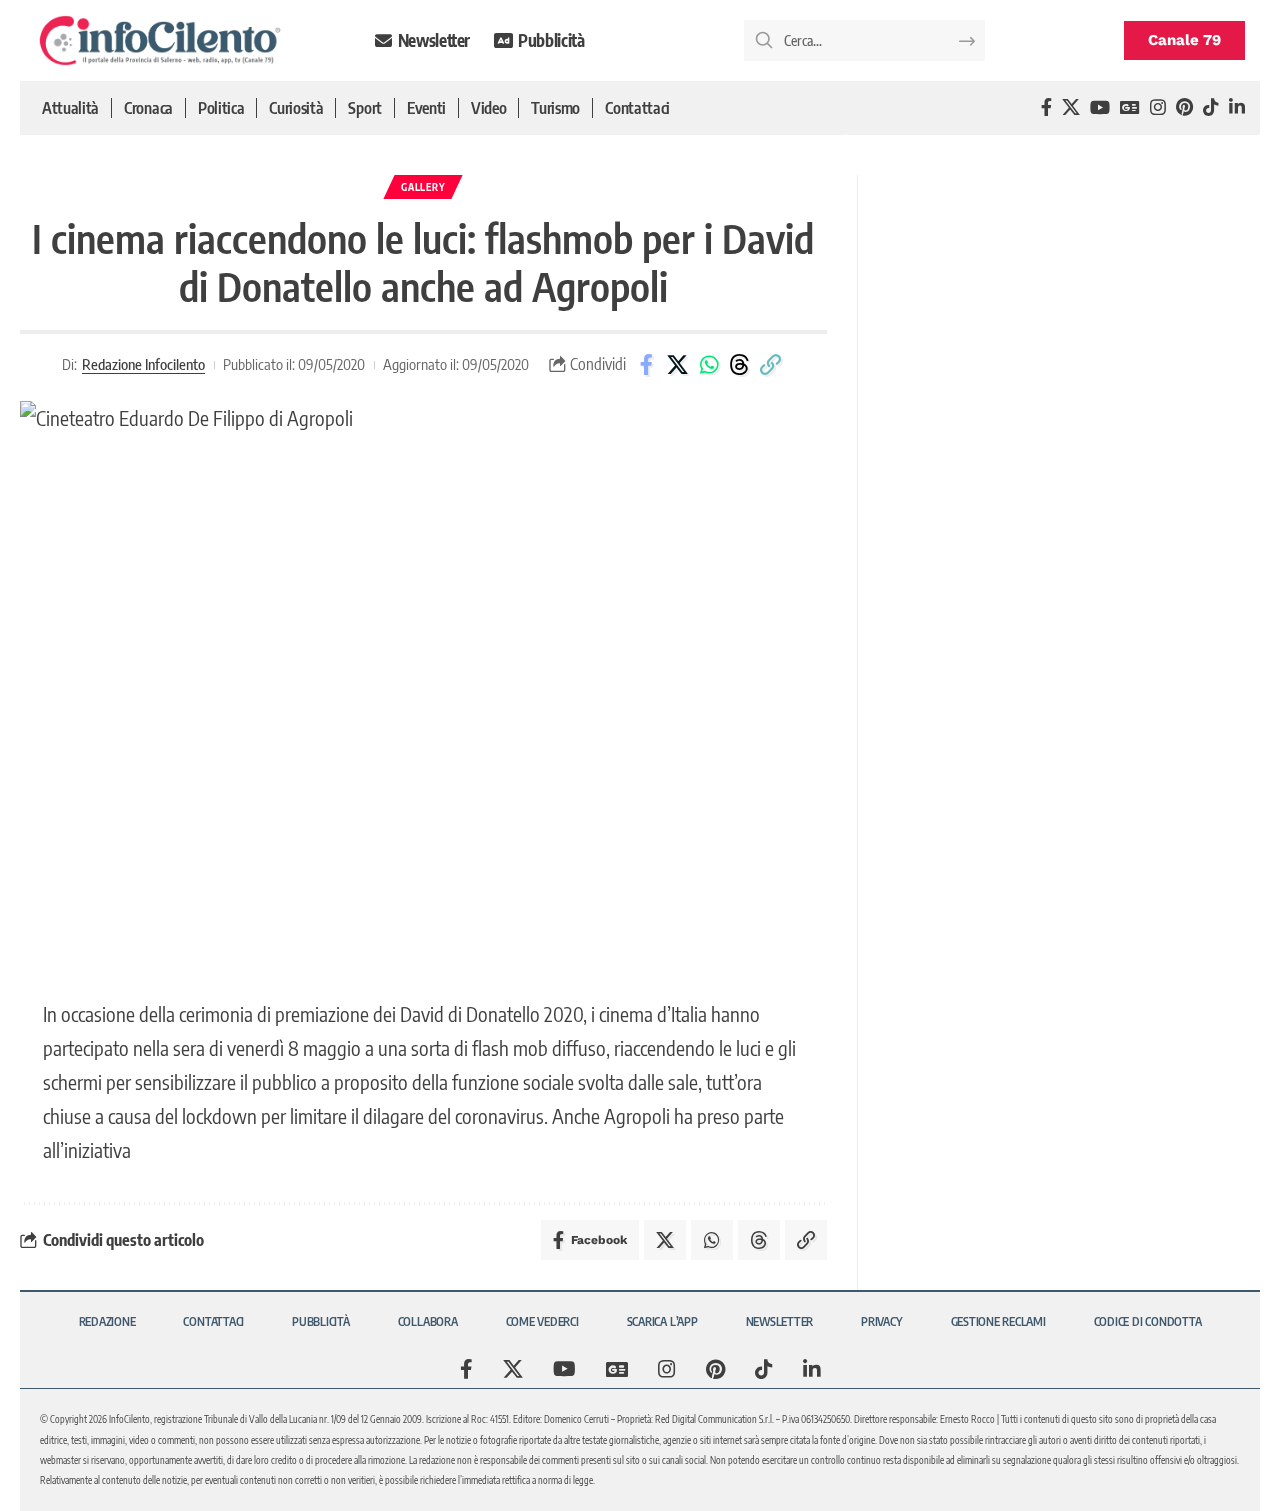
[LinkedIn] (1237, 107)
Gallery (423, 187)
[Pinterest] (1184, 107)
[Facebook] (1046, 107)
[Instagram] (1158, 107)
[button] (771, 365)
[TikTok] (1211, 107)
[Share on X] (678, 365)
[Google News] (1130, 107)
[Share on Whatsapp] (709, 365)
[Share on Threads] (740, 365)
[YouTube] (1100, 107)
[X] (1071, 107)
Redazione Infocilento (143, 364)
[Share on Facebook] (647, 365)
